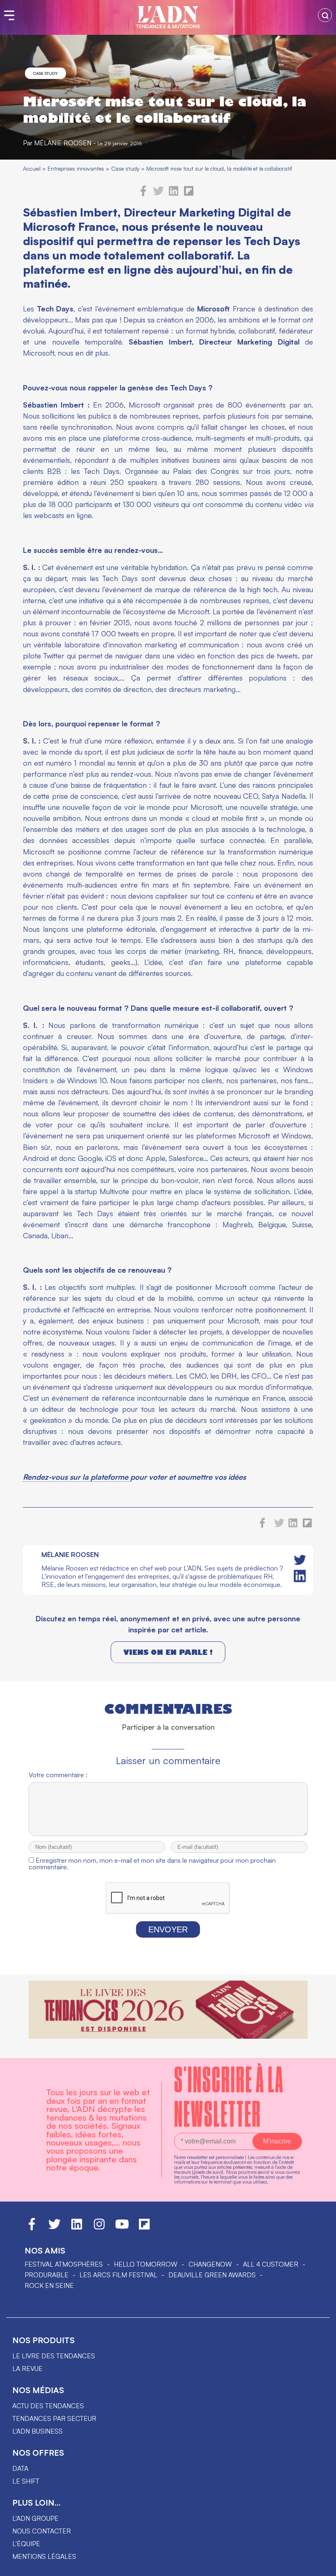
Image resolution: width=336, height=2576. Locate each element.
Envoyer (168, 1929)
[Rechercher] (325, 15)
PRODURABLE (47, 2275)
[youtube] (122, 2228)
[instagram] (99, 2228)
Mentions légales (44, 2556)
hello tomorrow (146, 2264)
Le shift (26, 2481)
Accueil (32, 168)
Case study (45, 73)
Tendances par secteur (54, 2418)
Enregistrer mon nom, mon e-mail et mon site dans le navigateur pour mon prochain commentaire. (152, 1864)
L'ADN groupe (35, 2518)
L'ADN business (37, 2431)
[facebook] (143, 194)
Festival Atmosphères (64, 2264)
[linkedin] (174, 194)
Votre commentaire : (58, 1775)
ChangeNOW (210, 2264)
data (20, 2468)
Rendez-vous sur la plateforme (77, 1477)
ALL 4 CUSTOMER (271, 2264)
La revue (27, 2369)
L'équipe (26, 2544)
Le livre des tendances (54, 2356)
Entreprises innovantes (76, 168)
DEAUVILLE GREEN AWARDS (212, 2275)
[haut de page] (322, 2566)
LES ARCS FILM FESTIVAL (118, 2275)
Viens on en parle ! (168, 1652)
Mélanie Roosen (63, 143)
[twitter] (158, 194)
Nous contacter (42, 2531)
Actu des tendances (48, 2406)
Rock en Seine (49, 2285)
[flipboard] (189, 194)
